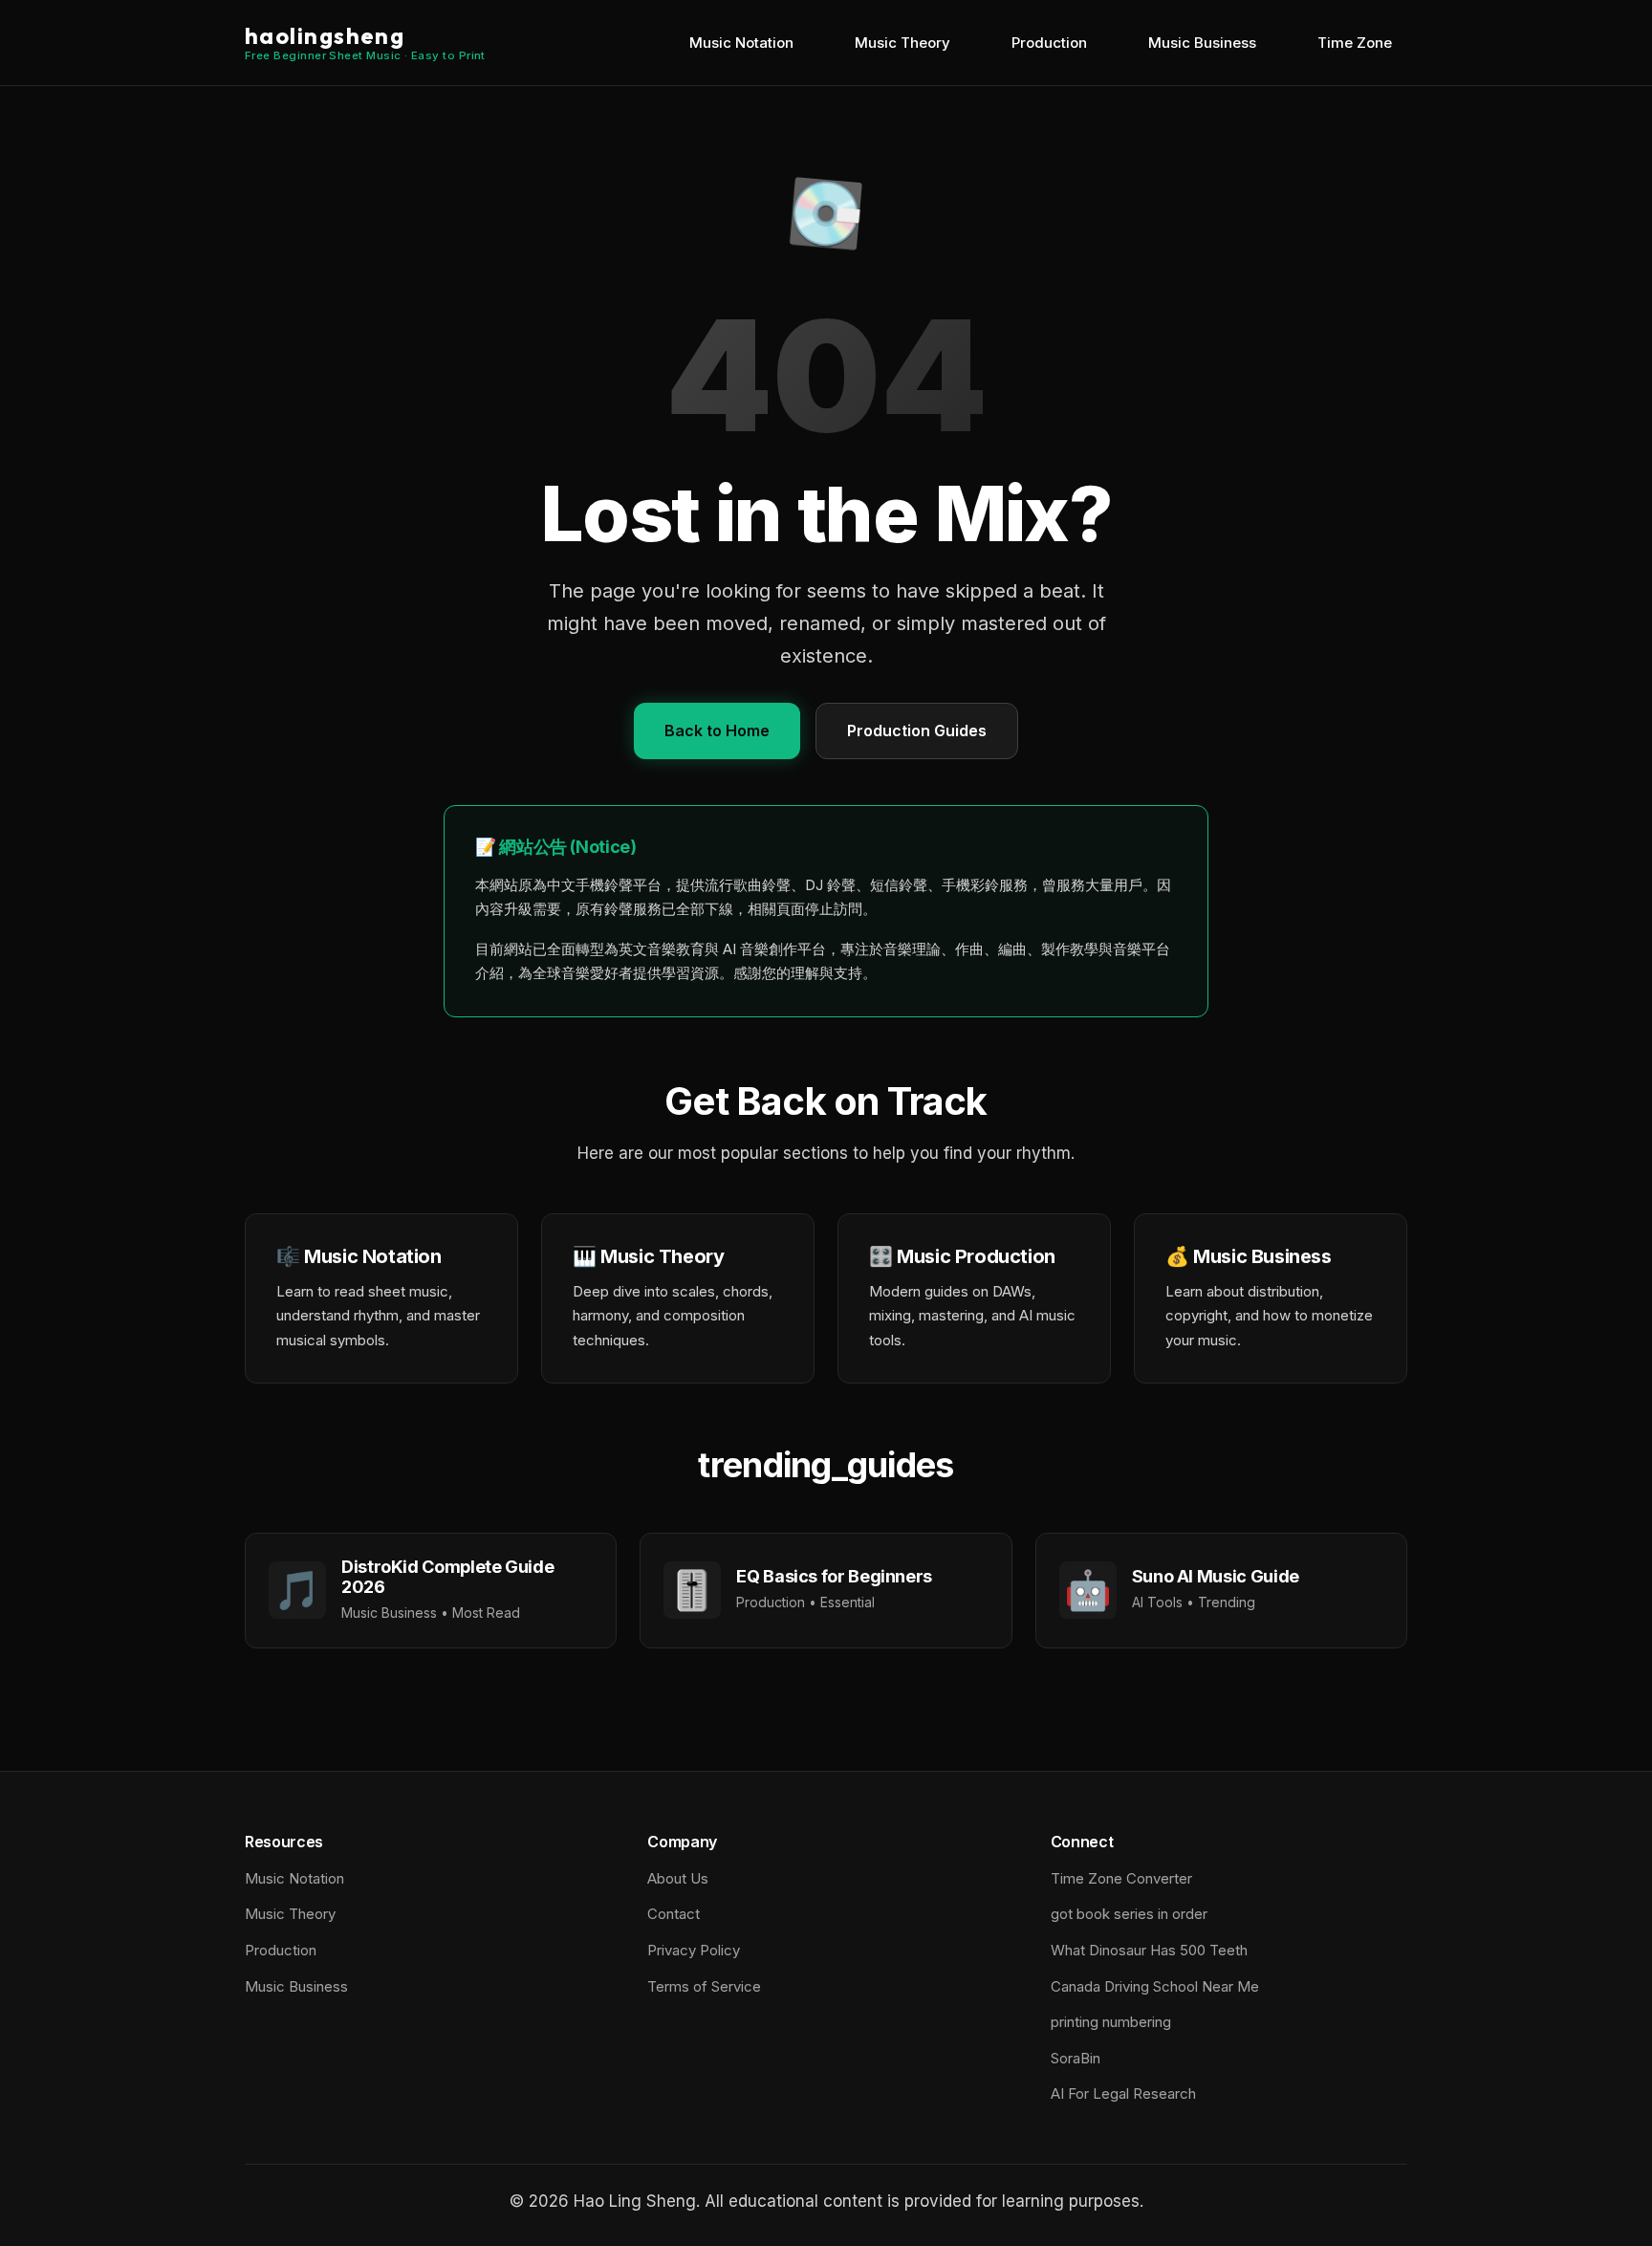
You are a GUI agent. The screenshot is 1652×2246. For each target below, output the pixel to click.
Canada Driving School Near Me (1155, 1986)
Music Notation (741, 43)
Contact (674, 1914)
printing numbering (1111, 2022)
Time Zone (1355, 43)
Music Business (1202, 43)
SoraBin (1076, 2058)
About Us (678, 1878)
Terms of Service (704, 1986)
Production (1049, 43)
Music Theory (902, 43)
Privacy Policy (694, 1950)
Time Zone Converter (1121, 1878)
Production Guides (917, 730)
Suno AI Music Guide (1216, 1576)
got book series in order (1129, 1914)
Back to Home (717, 730)
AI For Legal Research (1123, 2093)
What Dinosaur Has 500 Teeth (1149, 1950)
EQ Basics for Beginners (834, 1576)
